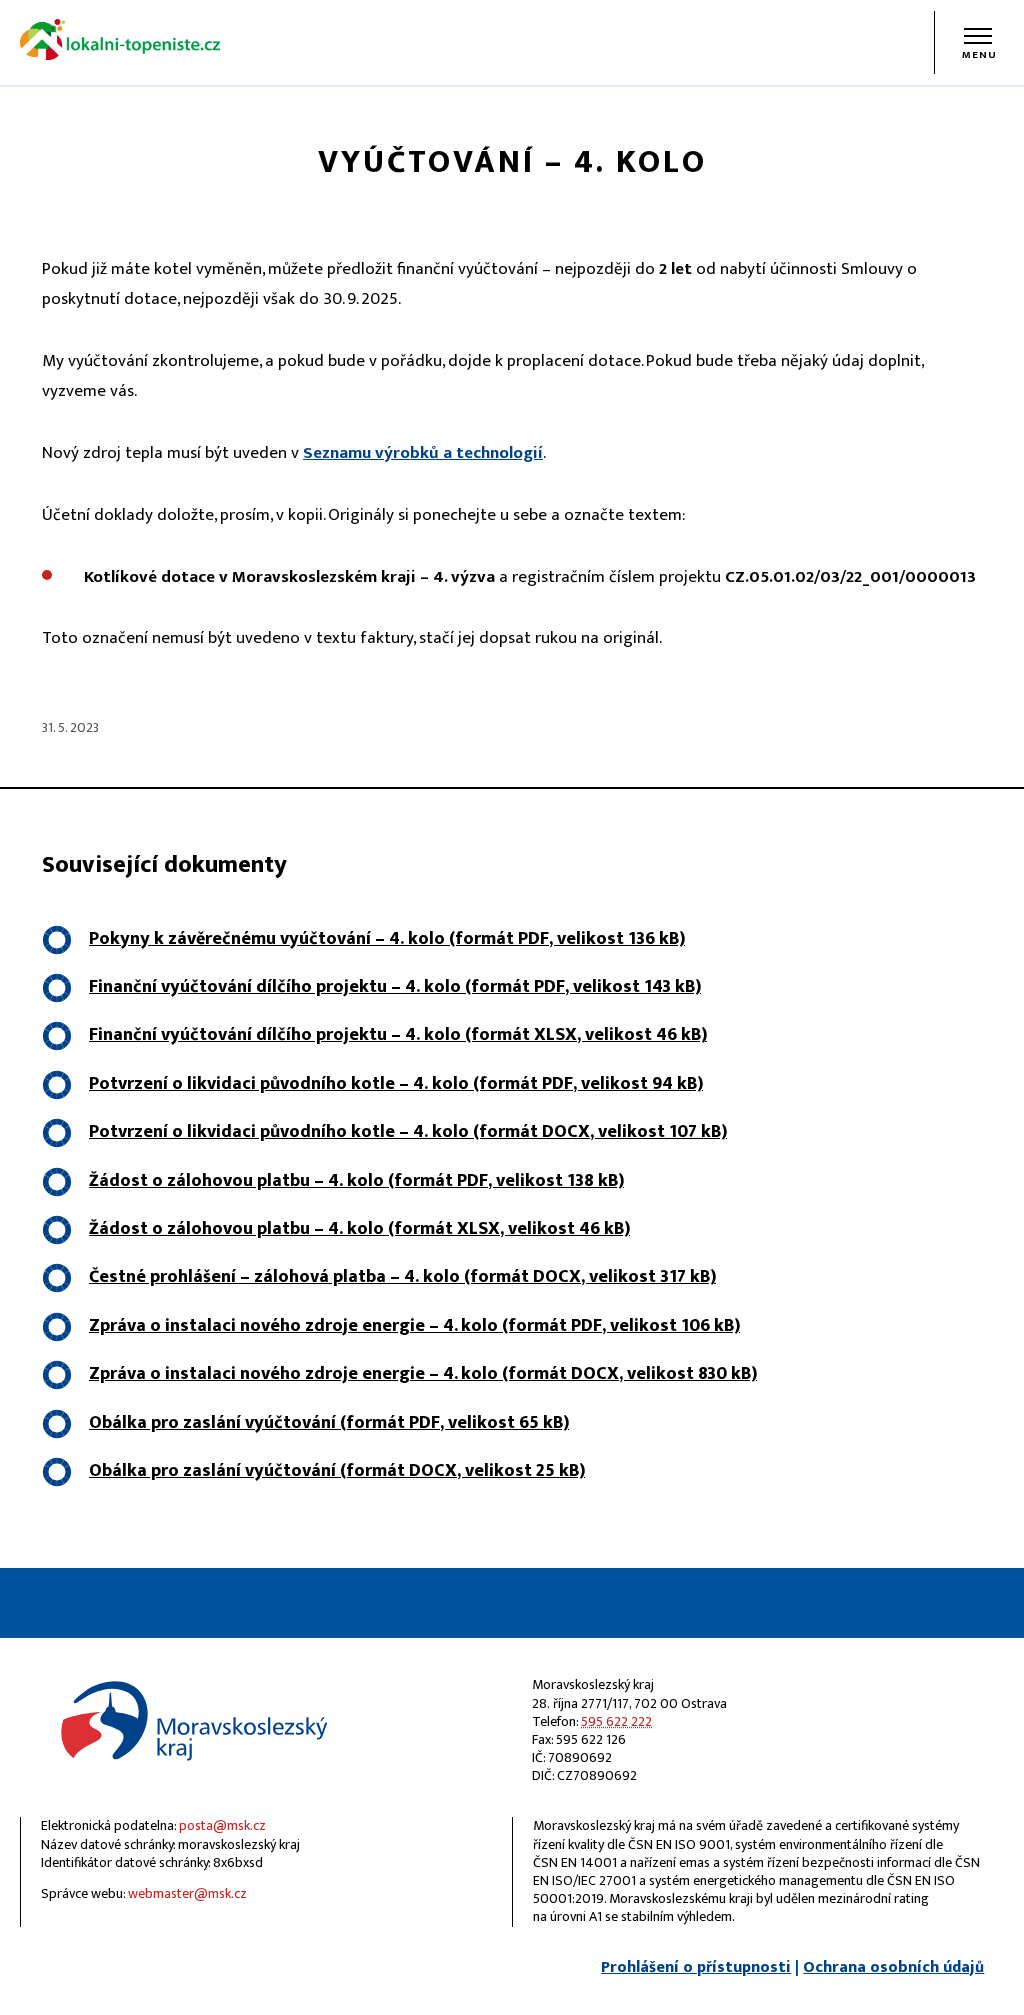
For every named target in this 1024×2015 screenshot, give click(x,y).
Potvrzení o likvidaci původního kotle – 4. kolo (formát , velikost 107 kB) (408, 1132)
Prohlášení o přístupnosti (696, 1967)
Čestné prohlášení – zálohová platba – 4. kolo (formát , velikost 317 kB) (402, 1277)
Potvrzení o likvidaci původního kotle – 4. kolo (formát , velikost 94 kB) (396, 1084)
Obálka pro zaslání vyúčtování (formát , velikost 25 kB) (337, 1471)
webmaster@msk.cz (187, 1893)
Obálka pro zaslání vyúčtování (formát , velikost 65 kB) (329, 1423)
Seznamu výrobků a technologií (423, 453)
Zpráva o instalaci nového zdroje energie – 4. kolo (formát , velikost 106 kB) (414, 1326)
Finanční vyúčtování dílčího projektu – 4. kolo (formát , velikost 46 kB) (398, 1035)
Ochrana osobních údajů (893, 1967)
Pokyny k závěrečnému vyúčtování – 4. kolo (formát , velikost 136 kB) (387, 939)
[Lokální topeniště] (120, 55)
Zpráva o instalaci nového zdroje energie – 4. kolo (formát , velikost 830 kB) (423, 1374)
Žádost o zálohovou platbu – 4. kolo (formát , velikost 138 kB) (356, 1181)
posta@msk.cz (222, 1825)
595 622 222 (616, 1721)
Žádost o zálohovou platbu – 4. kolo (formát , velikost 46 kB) (359, 1229)
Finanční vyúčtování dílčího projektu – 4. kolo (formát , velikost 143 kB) (395, 987)
